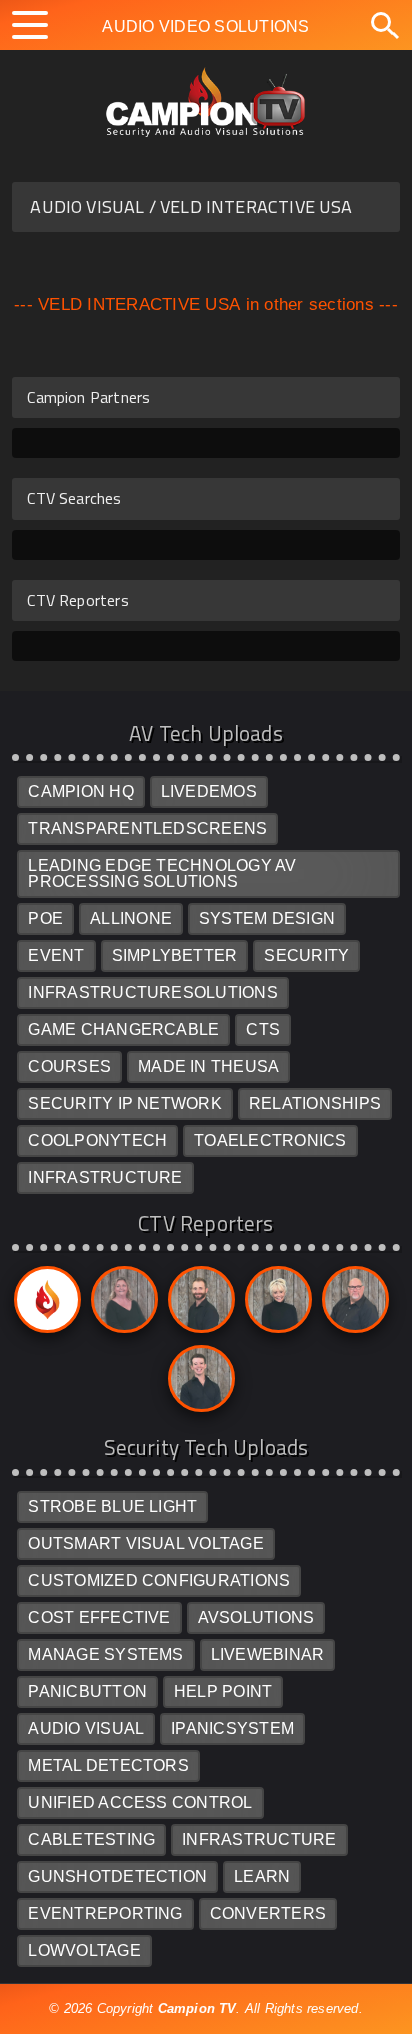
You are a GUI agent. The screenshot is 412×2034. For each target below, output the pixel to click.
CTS (263, 1029)
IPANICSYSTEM (232, 1728)
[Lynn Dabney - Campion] (275, 1304)
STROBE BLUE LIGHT (112, 1506)
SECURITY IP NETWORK (125, 1103)
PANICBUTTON (87, 1691)
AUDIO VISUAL (86, 1728)
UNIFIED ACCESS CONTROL (140, 1802)
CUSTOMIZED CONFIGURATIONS (159, 1580)
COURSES (69, 1066)
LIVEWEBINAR (268, 1654)
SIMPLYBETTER (175, 955)
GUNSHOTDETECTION (117, 1876)
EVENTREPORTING (105, 1913)
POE (45, 918)
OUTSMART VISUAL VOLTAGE (146, 1543)
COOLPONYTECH (97, 1140)
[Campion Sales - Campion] (44, 1304)
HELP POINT (223, 1691)
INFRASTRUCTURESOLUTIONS (153, 992)
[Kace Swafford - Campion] (121, 1304)
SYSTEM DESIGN (267, 918)
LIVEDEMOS (209, 791)
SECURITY (306, 955)
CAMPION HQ (80, 791)
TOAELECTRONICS (270, 1140)
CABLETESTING (91, 1839)
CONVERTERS (268, 1913)
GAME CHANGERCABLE (123, 1029)
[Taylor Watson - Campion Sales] (198, 1383)
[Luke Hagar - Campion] (198, 1304)
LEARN (262, 1876)
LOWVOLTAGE (84, 1950)
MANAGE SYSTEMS (105, 1654)
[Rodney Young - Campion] (352, 1304)
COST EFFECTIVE (99, 1617)
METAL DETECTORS (108, 1765)
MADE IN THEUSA (208, 1066)
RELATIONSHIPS (315, 1103)
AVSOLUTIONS (256, 1617)
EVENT (56, 955)
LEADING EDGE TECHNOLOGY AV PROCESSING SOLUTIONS (162, 873)
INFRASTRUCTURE (105, 1177)
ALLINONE (131, 918)
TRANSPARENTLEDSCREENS (147, 828)
